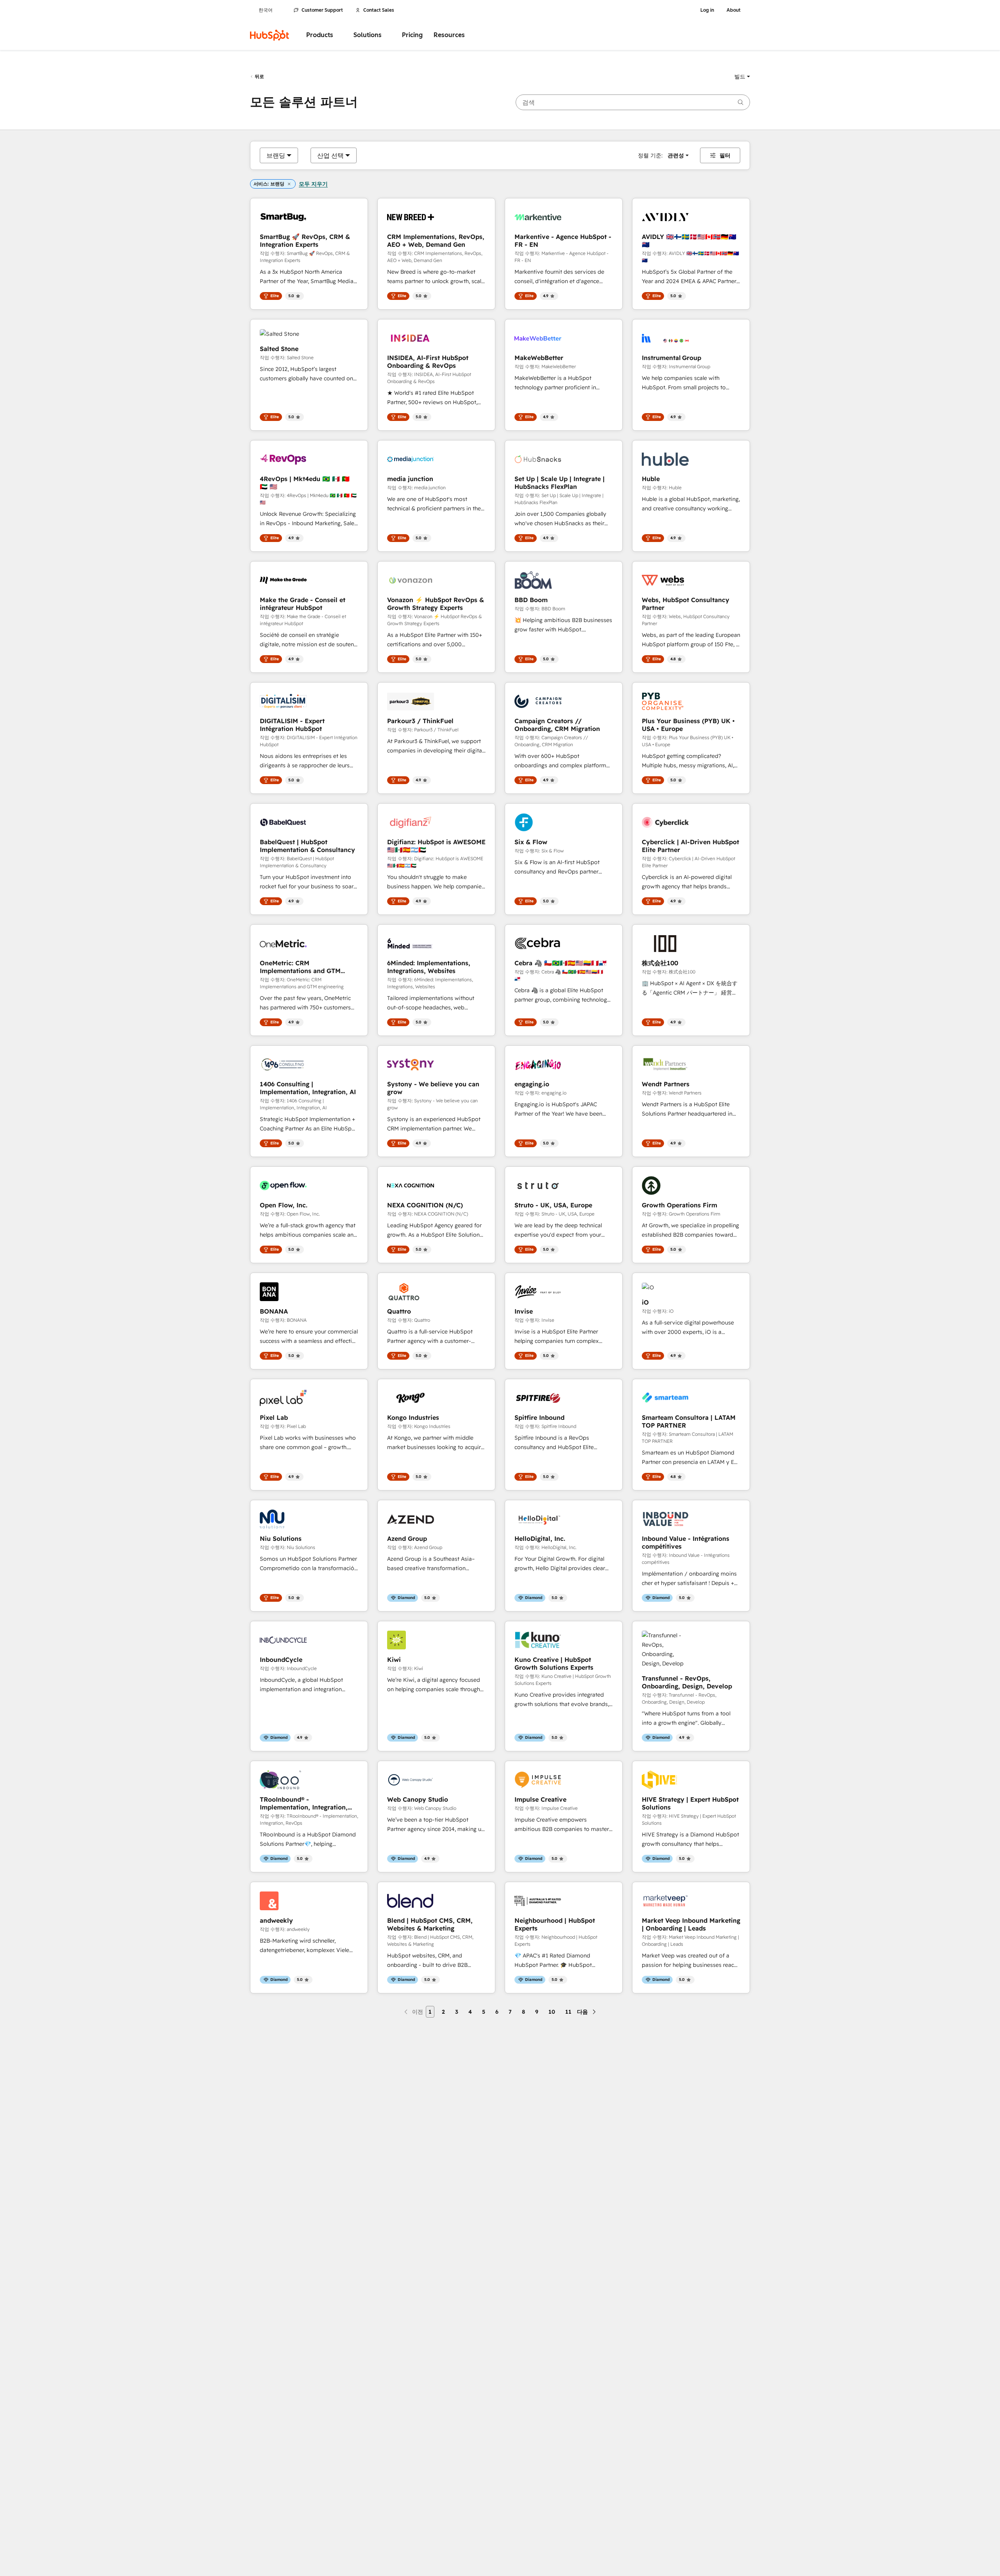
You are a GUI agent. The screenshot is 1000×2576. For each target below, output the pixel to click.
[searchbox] (633, 102)
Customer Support (322, 10)
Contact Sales (379, 10)
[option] (276, 155)
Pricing (412, 35)
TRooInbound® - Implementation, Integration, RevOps (304, 1803)
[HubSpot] (270, 35)
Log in (707, 10)
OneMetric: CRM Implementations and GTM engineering (300, 967)
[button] (742, 77)
